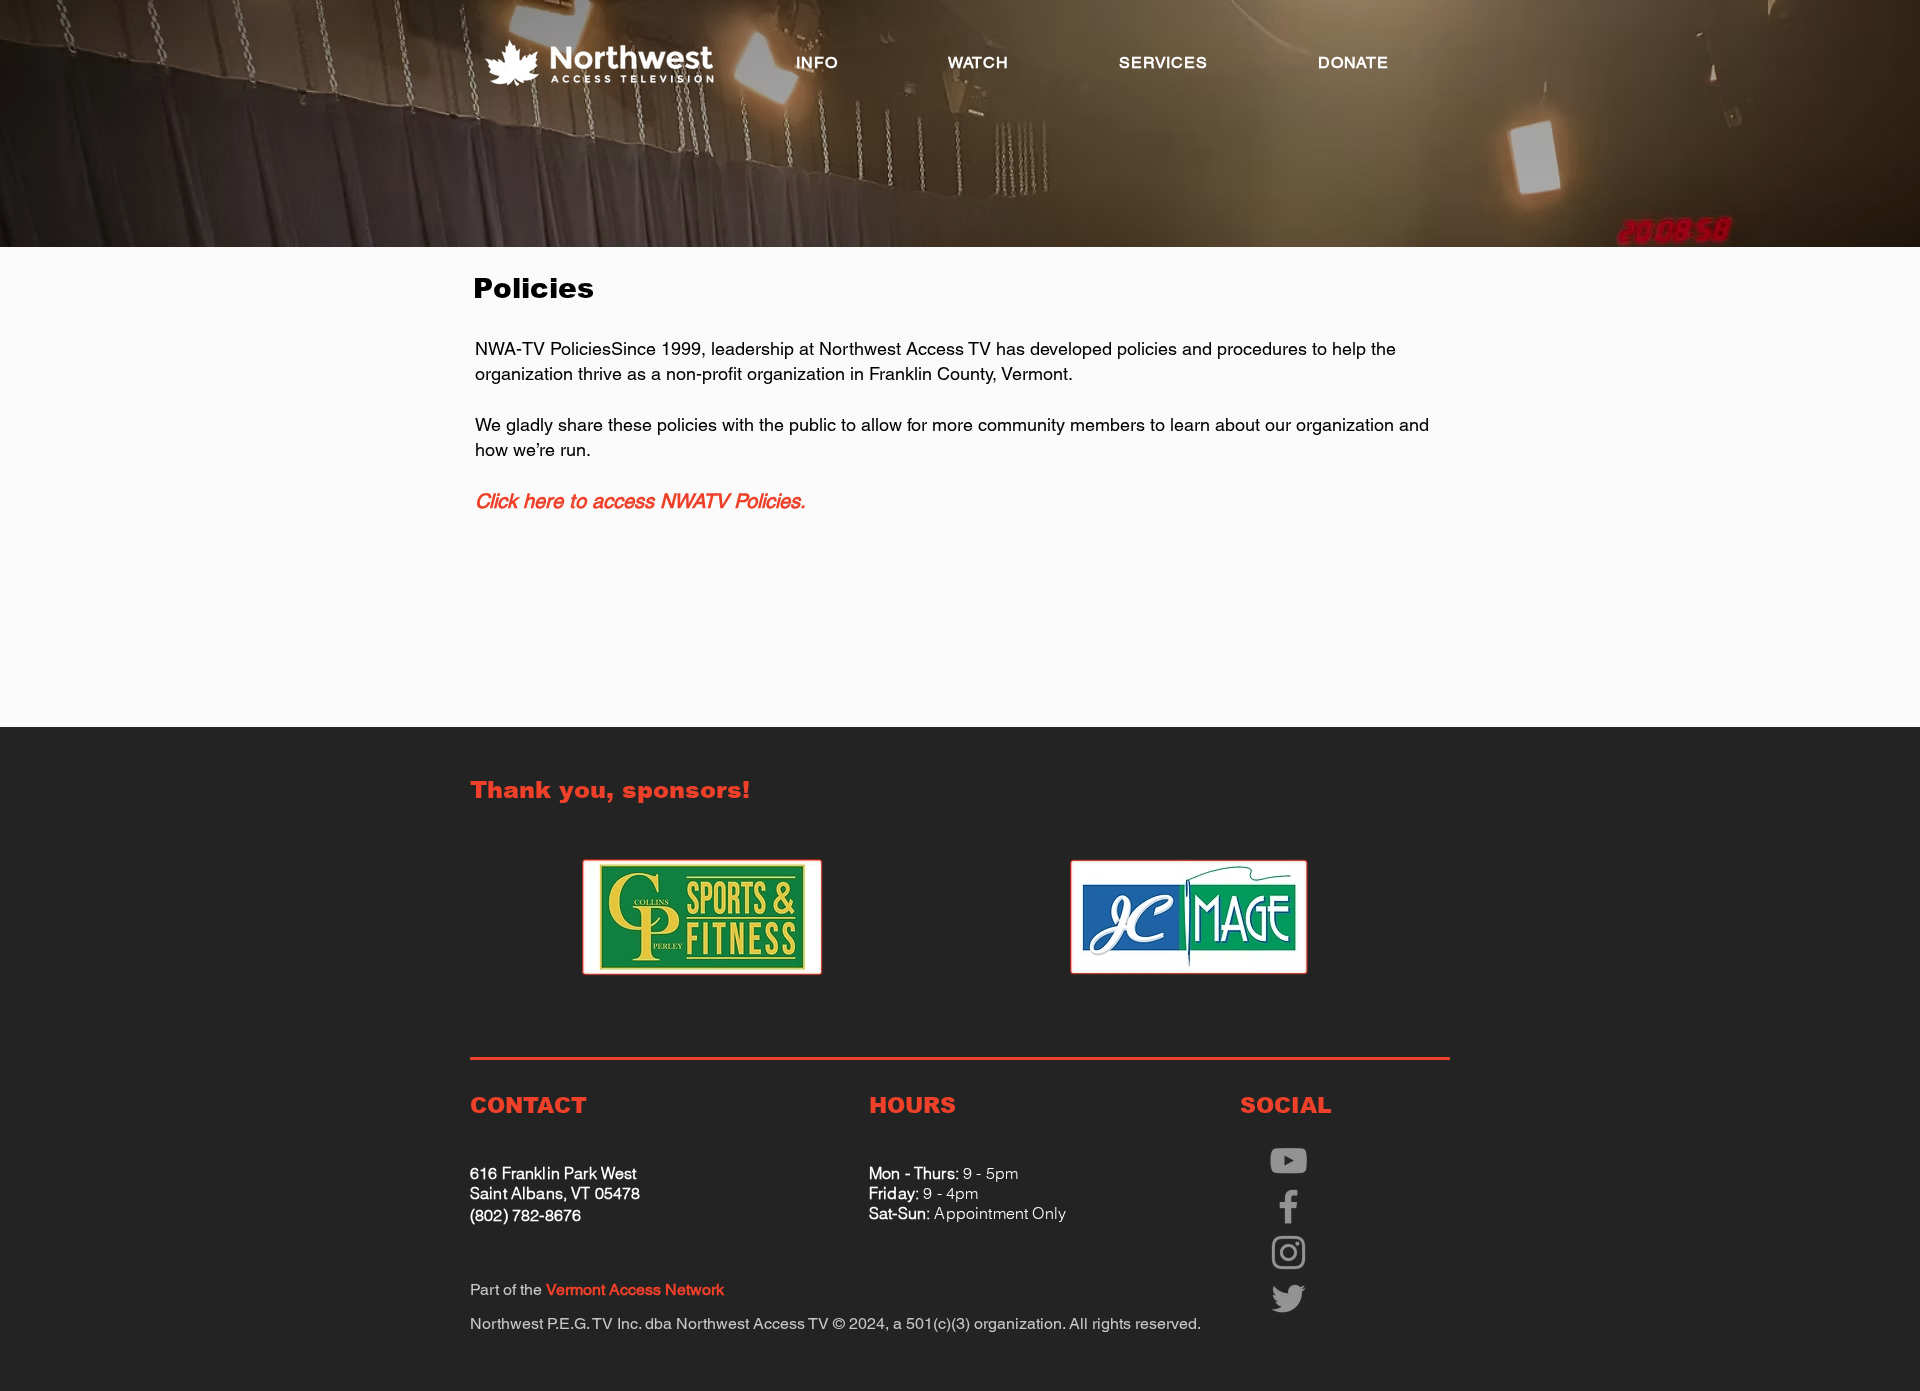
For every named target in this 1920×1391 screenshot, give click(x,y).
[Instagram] (1288, 1252)
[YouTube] (1288, 1160)
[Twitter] (1288, 1298)
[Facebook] (1288, 1206)
